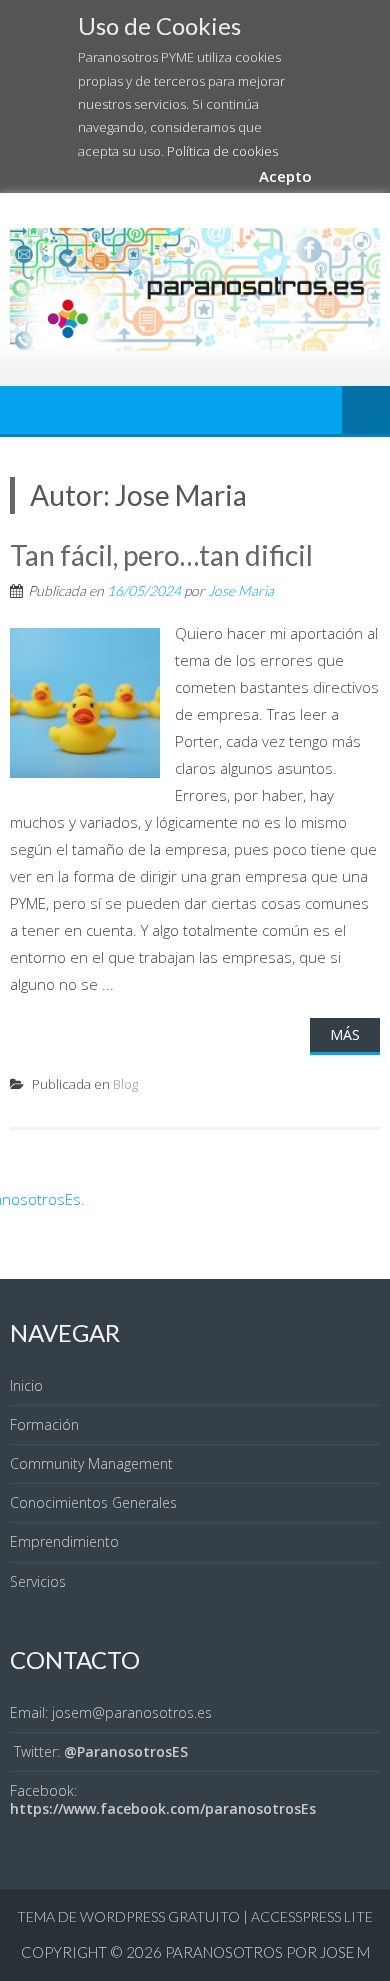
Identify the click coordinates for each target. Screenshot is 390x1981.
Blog (125, 1084)
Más (345, 1034)
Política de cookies (222, 151)
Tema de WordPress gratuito (128, 1916)
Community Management (91, 1463)
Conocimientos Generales (93, 1502)
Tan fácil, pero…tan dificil (161, 555)
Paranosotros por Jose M (267, 1952)
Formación (44, 1424)
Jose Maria (241, 590)
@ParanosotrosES (126, 1751)
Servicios (38, 1581)
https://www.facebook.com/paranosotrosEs (163, 1808)
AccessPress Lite (312, 1916)
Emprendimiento (64, 1541)
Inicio (26, 1385)
